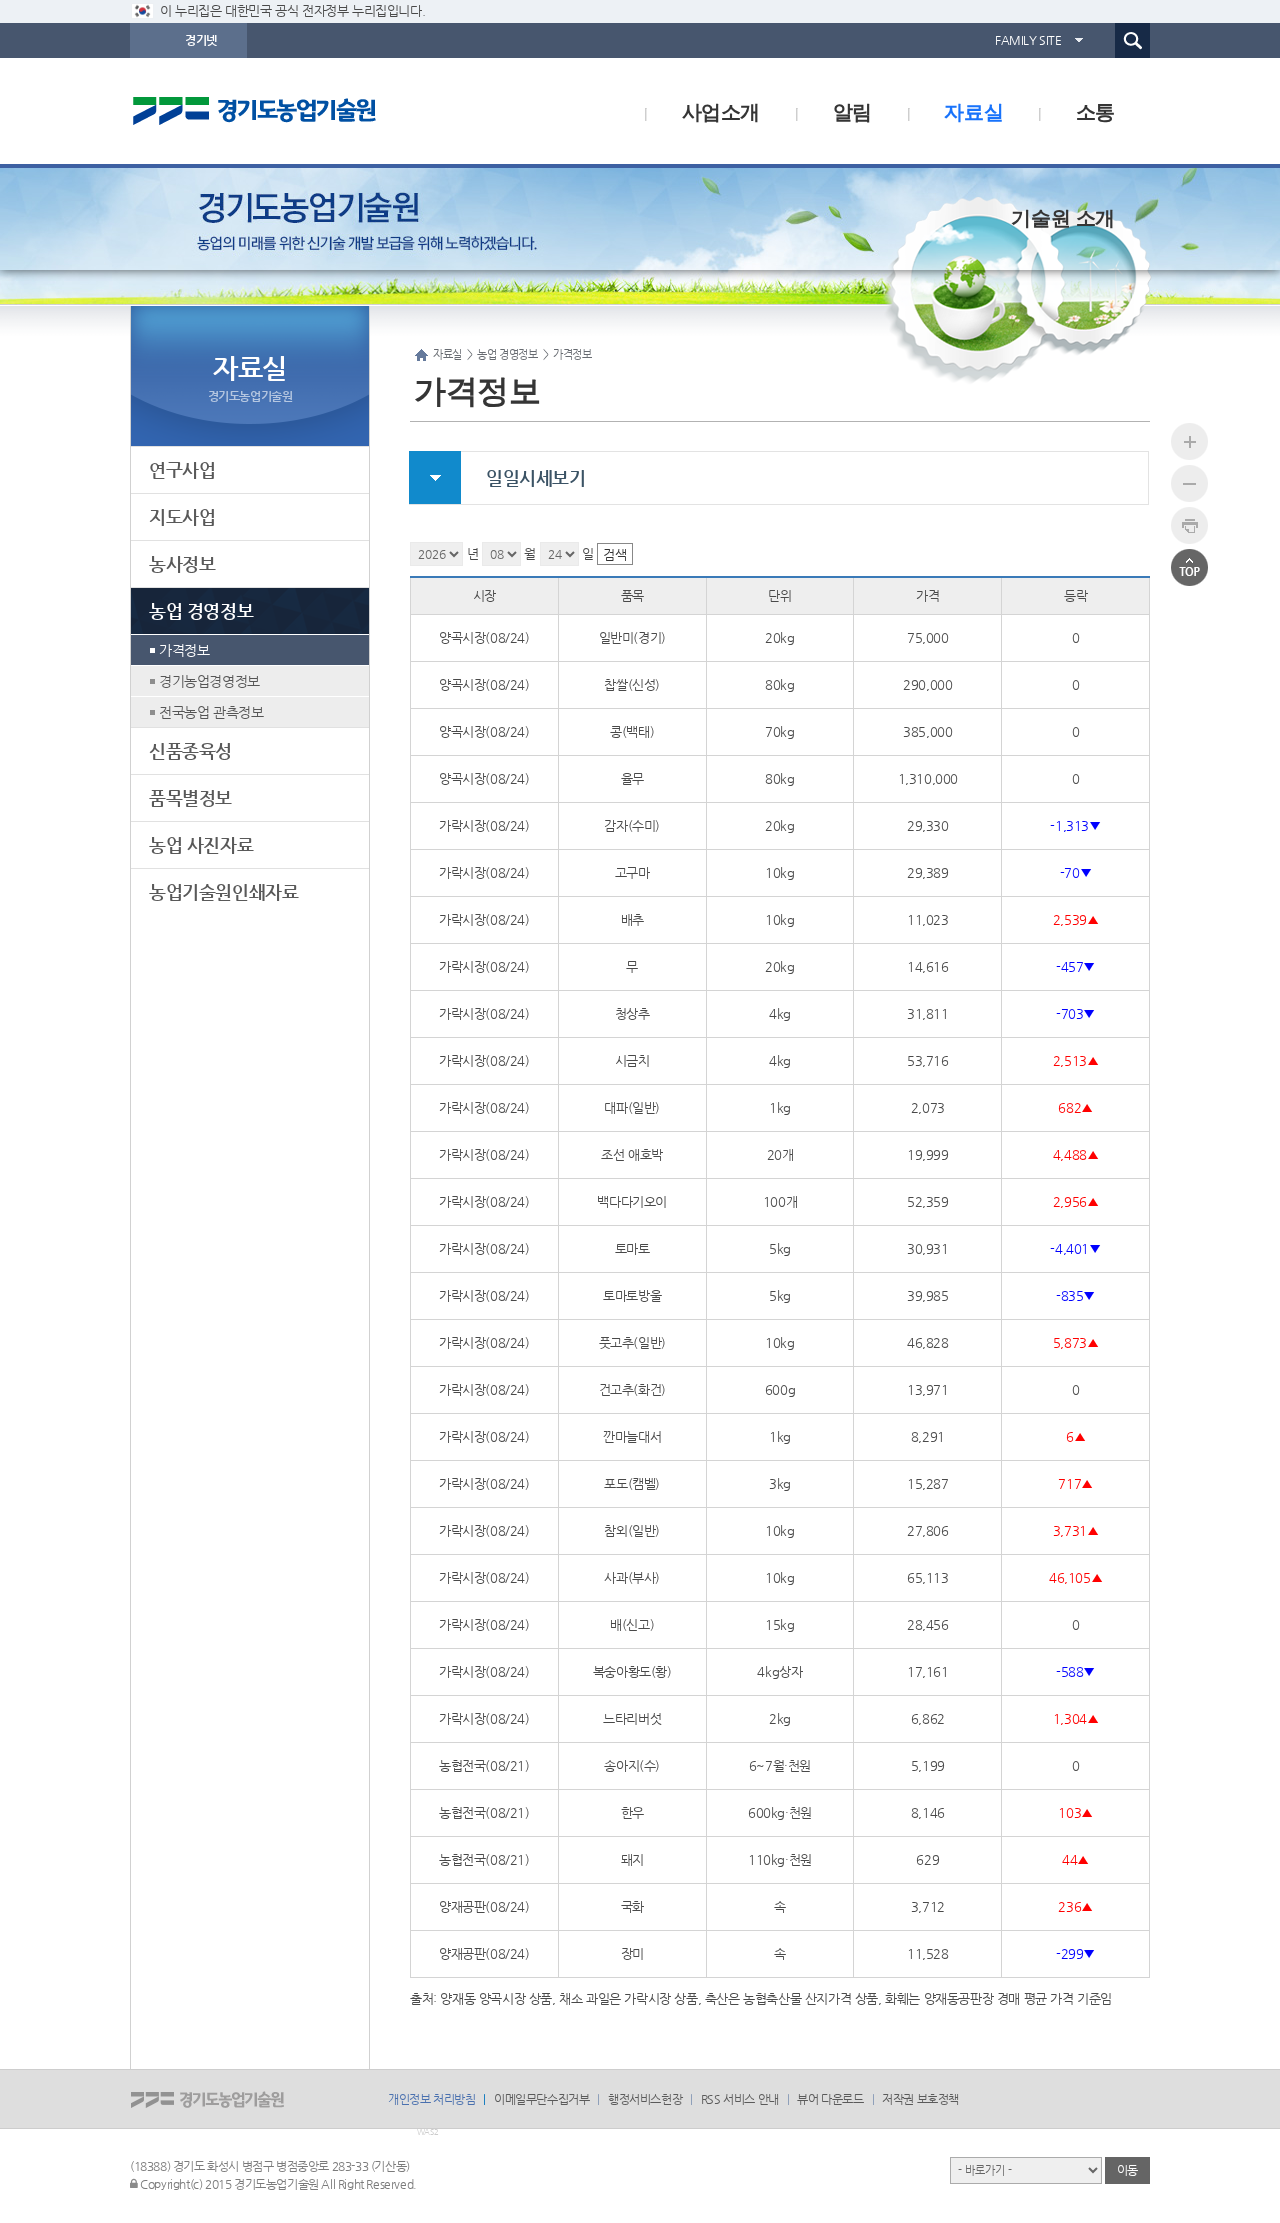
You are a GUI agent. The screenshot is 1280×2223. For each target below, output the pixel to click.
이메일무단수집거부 (541, 2099)
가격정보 (184, 650)
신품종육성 (190, 750)
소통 (1095, 110)
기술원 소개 (1063, 216)
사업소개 (721, 110)
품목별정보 (190, 797)
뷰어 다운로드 (830, 2099)
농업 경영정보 (201, 610)
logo (295, 111)
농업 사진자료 (201, 844)
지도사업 (182, 516)
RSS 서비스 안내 (740, 2099)
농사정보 (182, 563)
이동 (1127, 2170)
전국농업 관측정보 (211, 712)
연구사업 (182, 469)
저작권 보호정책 (920, 2099)
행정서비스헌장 (645, 2099)
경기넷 (201, 40)
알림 (852, 110)
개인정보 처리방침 (431, 2099)
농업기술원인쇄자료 (223, 891)
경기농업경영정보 (209, 681)
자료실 (973, 110)
